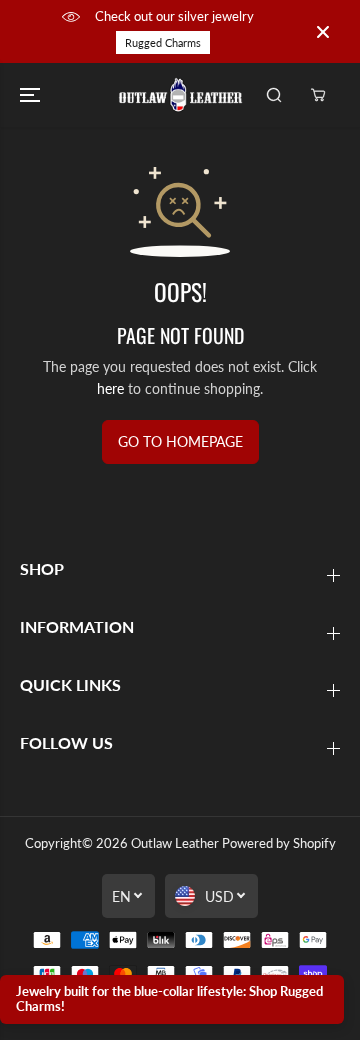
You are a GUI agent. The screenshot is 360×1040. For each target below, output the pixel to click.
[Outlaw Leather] (180, 95)
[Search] (274, 95)
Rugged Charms (163, 42)
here (110, 388)
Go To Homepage (180, 441)
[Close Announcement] (323, 32)
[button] (32, 95)
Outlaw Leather (175, 843)
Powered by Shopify (279, 843)
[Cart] (318, 95)
